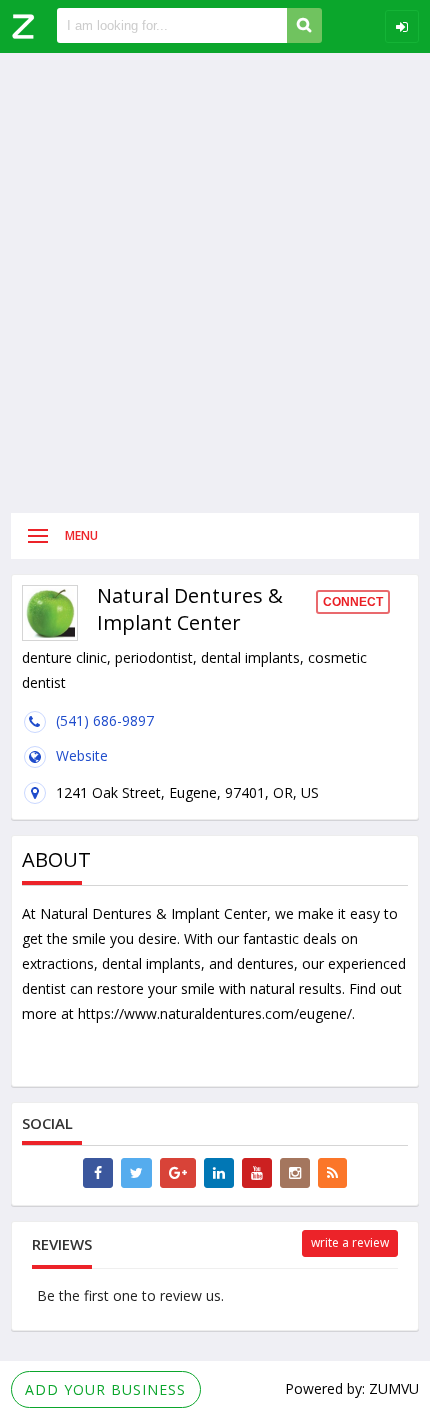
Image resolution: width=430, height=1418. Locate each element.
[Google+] (178, 1173)
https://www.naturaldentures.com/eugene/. (216, 1013)
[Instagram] (295, 1173)
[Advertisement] (215, 283)
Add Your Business (105, 1389)
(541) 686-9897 (105, 720)
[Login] (402, 26)
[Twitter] (136, 1173)
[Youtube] (257, 1173)
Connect (353, 602)
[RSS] (332, 1173)
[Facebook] (98, 1173)
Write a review (350, 1242)
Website (82, 755)
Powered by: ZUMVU (352, 1388)
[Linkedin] (219, 1173)
